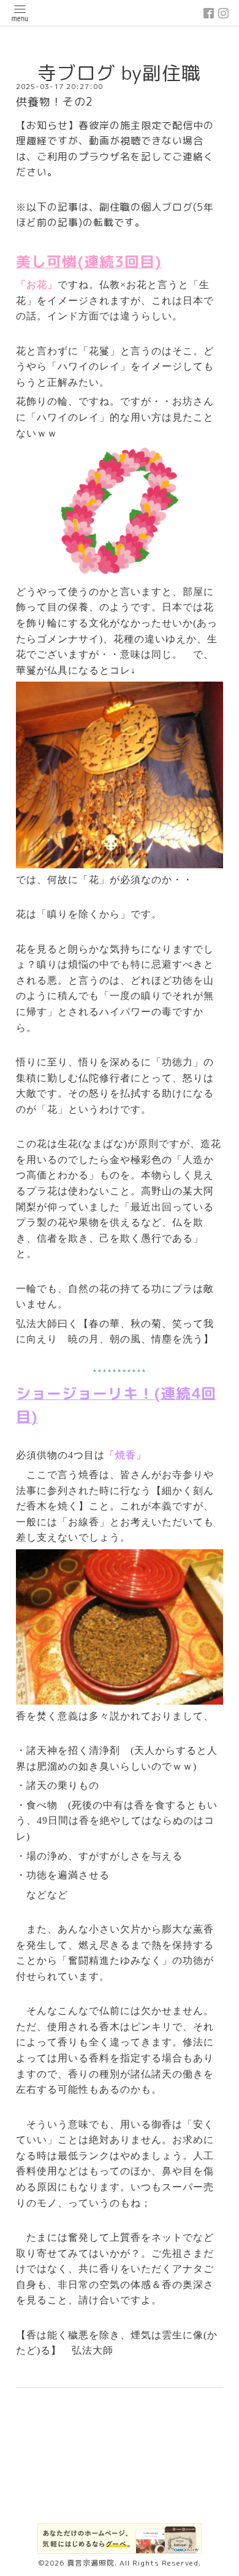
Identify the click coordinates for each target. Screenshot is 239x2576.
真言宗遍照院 (91, 2563)
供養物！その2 (55, 102)
